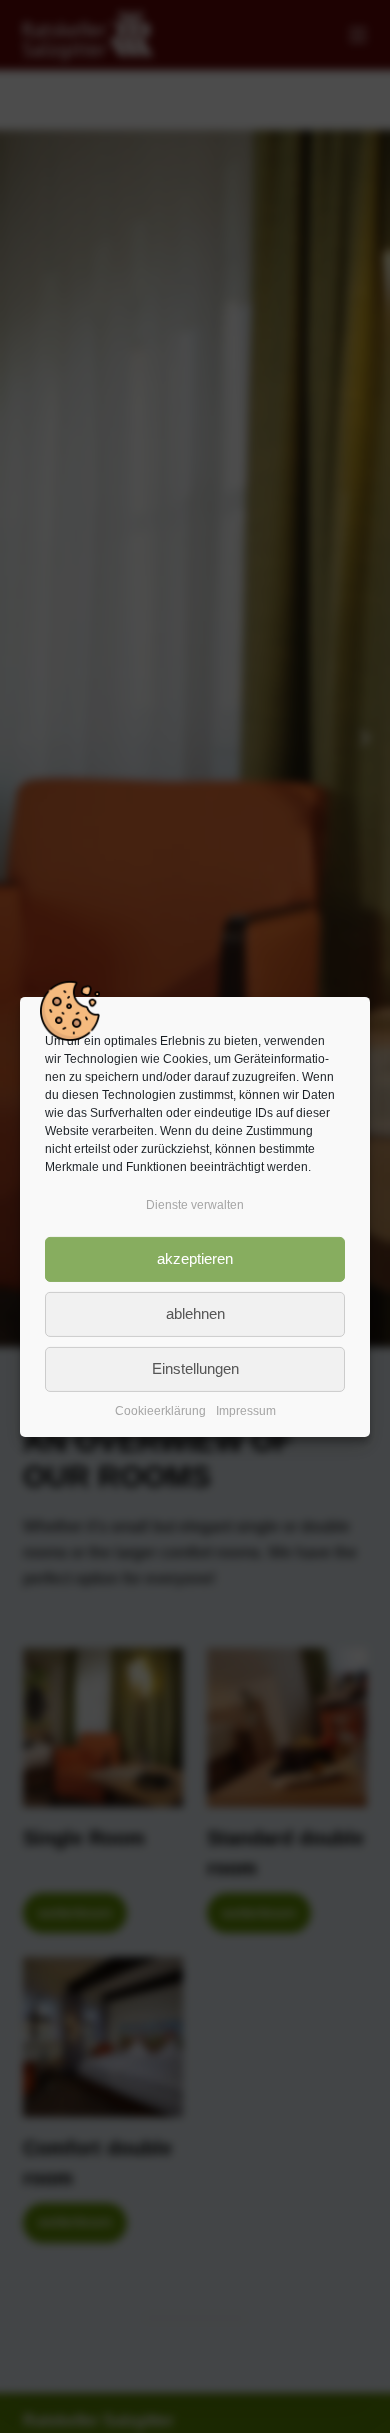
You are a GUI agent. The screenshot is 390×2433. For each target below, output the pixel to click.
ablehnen (195, 1313)
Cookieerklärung (160, 1411)
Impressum (246, 1411)
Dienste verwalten (195, 1204)
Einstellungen (195, 1368)
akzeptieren (195, 1258)
